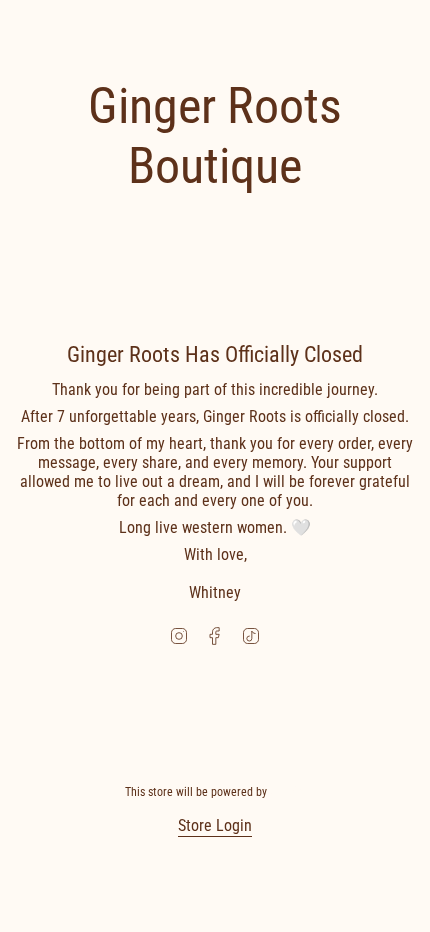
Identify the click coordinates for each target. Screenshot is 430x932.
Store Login (215, 825)
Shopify (288, 792)
